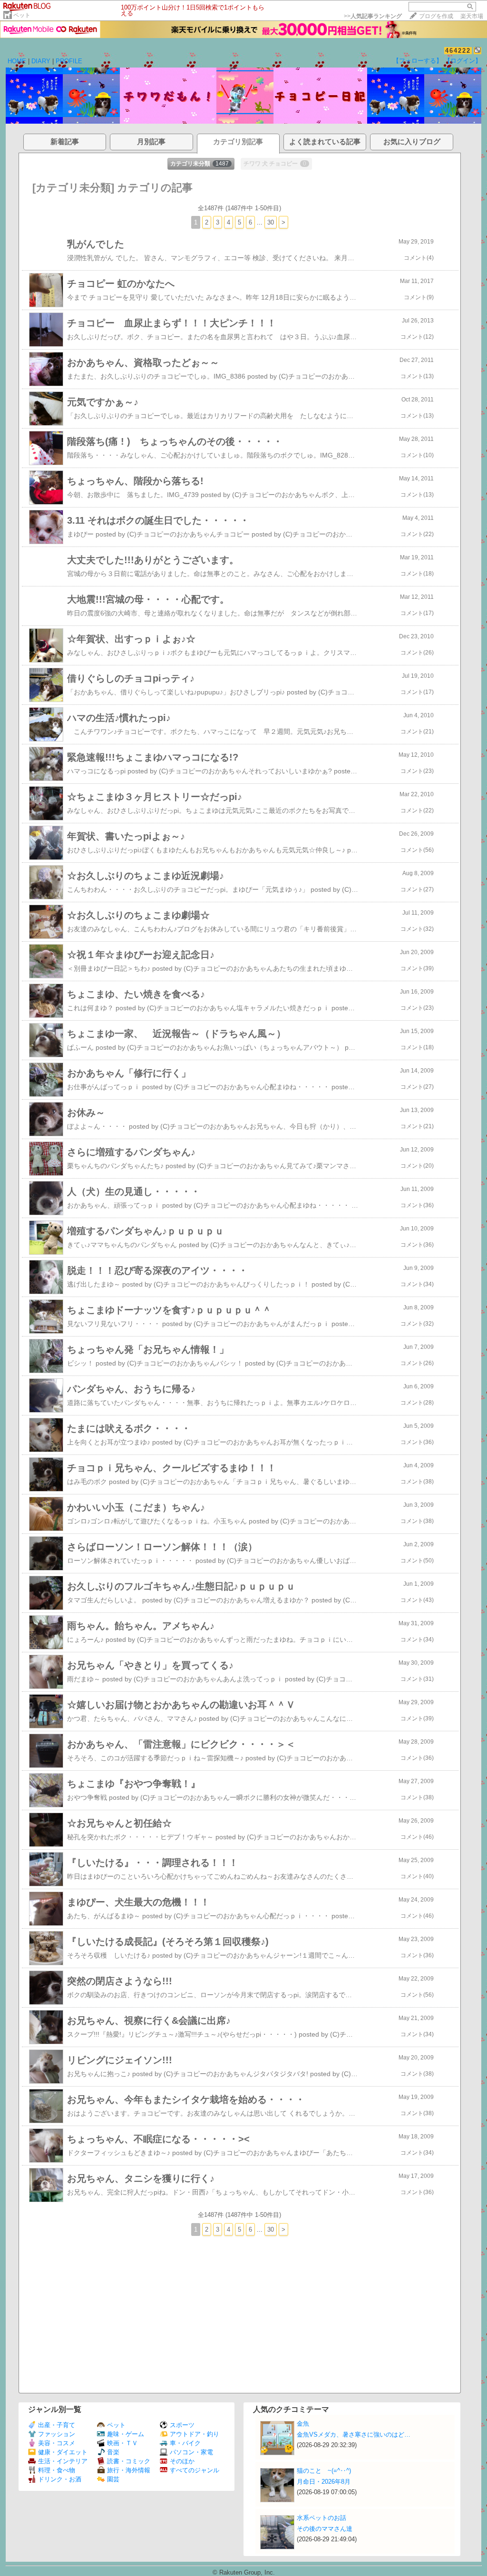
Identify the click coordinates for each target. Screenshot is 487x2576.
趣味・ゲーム (126, 2434)
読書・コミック (129, 2461)
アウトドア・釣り (195, 2434)
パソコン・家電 (191, 2452)
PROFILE (69, 61)
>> (373, 16)
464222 (458, 51)
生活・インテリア (63, 2461)
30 (271, 222)
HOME (17, 61)
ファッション (57, 2434)
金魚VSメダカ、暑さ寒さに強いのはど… (354, 2435)
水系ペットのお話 (321, 2518)
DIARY (41, 61)
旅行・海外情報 (129, 2470)
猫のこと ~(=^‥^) (324, 2471)
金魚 (303, 2424)
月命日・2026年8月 (324, 2482)
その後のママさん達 (325, 2529)
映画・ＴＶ (122, 2443)
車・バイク (185, 2443)
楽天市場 (472, 16)
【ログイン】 (463, 61)
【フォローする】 (418, 61)
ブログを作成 (436, 16)
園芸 (113, 2479)
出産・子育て (57, 2425)
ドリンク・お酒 (60, 2479)
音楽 (113, 2452)
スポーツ (182, 2425)
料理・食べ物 (57, 2470)
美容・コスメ (57, 2443)
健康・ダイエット (63, 2452)
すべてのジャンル (195, 2470)
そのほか (182, 2461)
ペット (22, 15)
